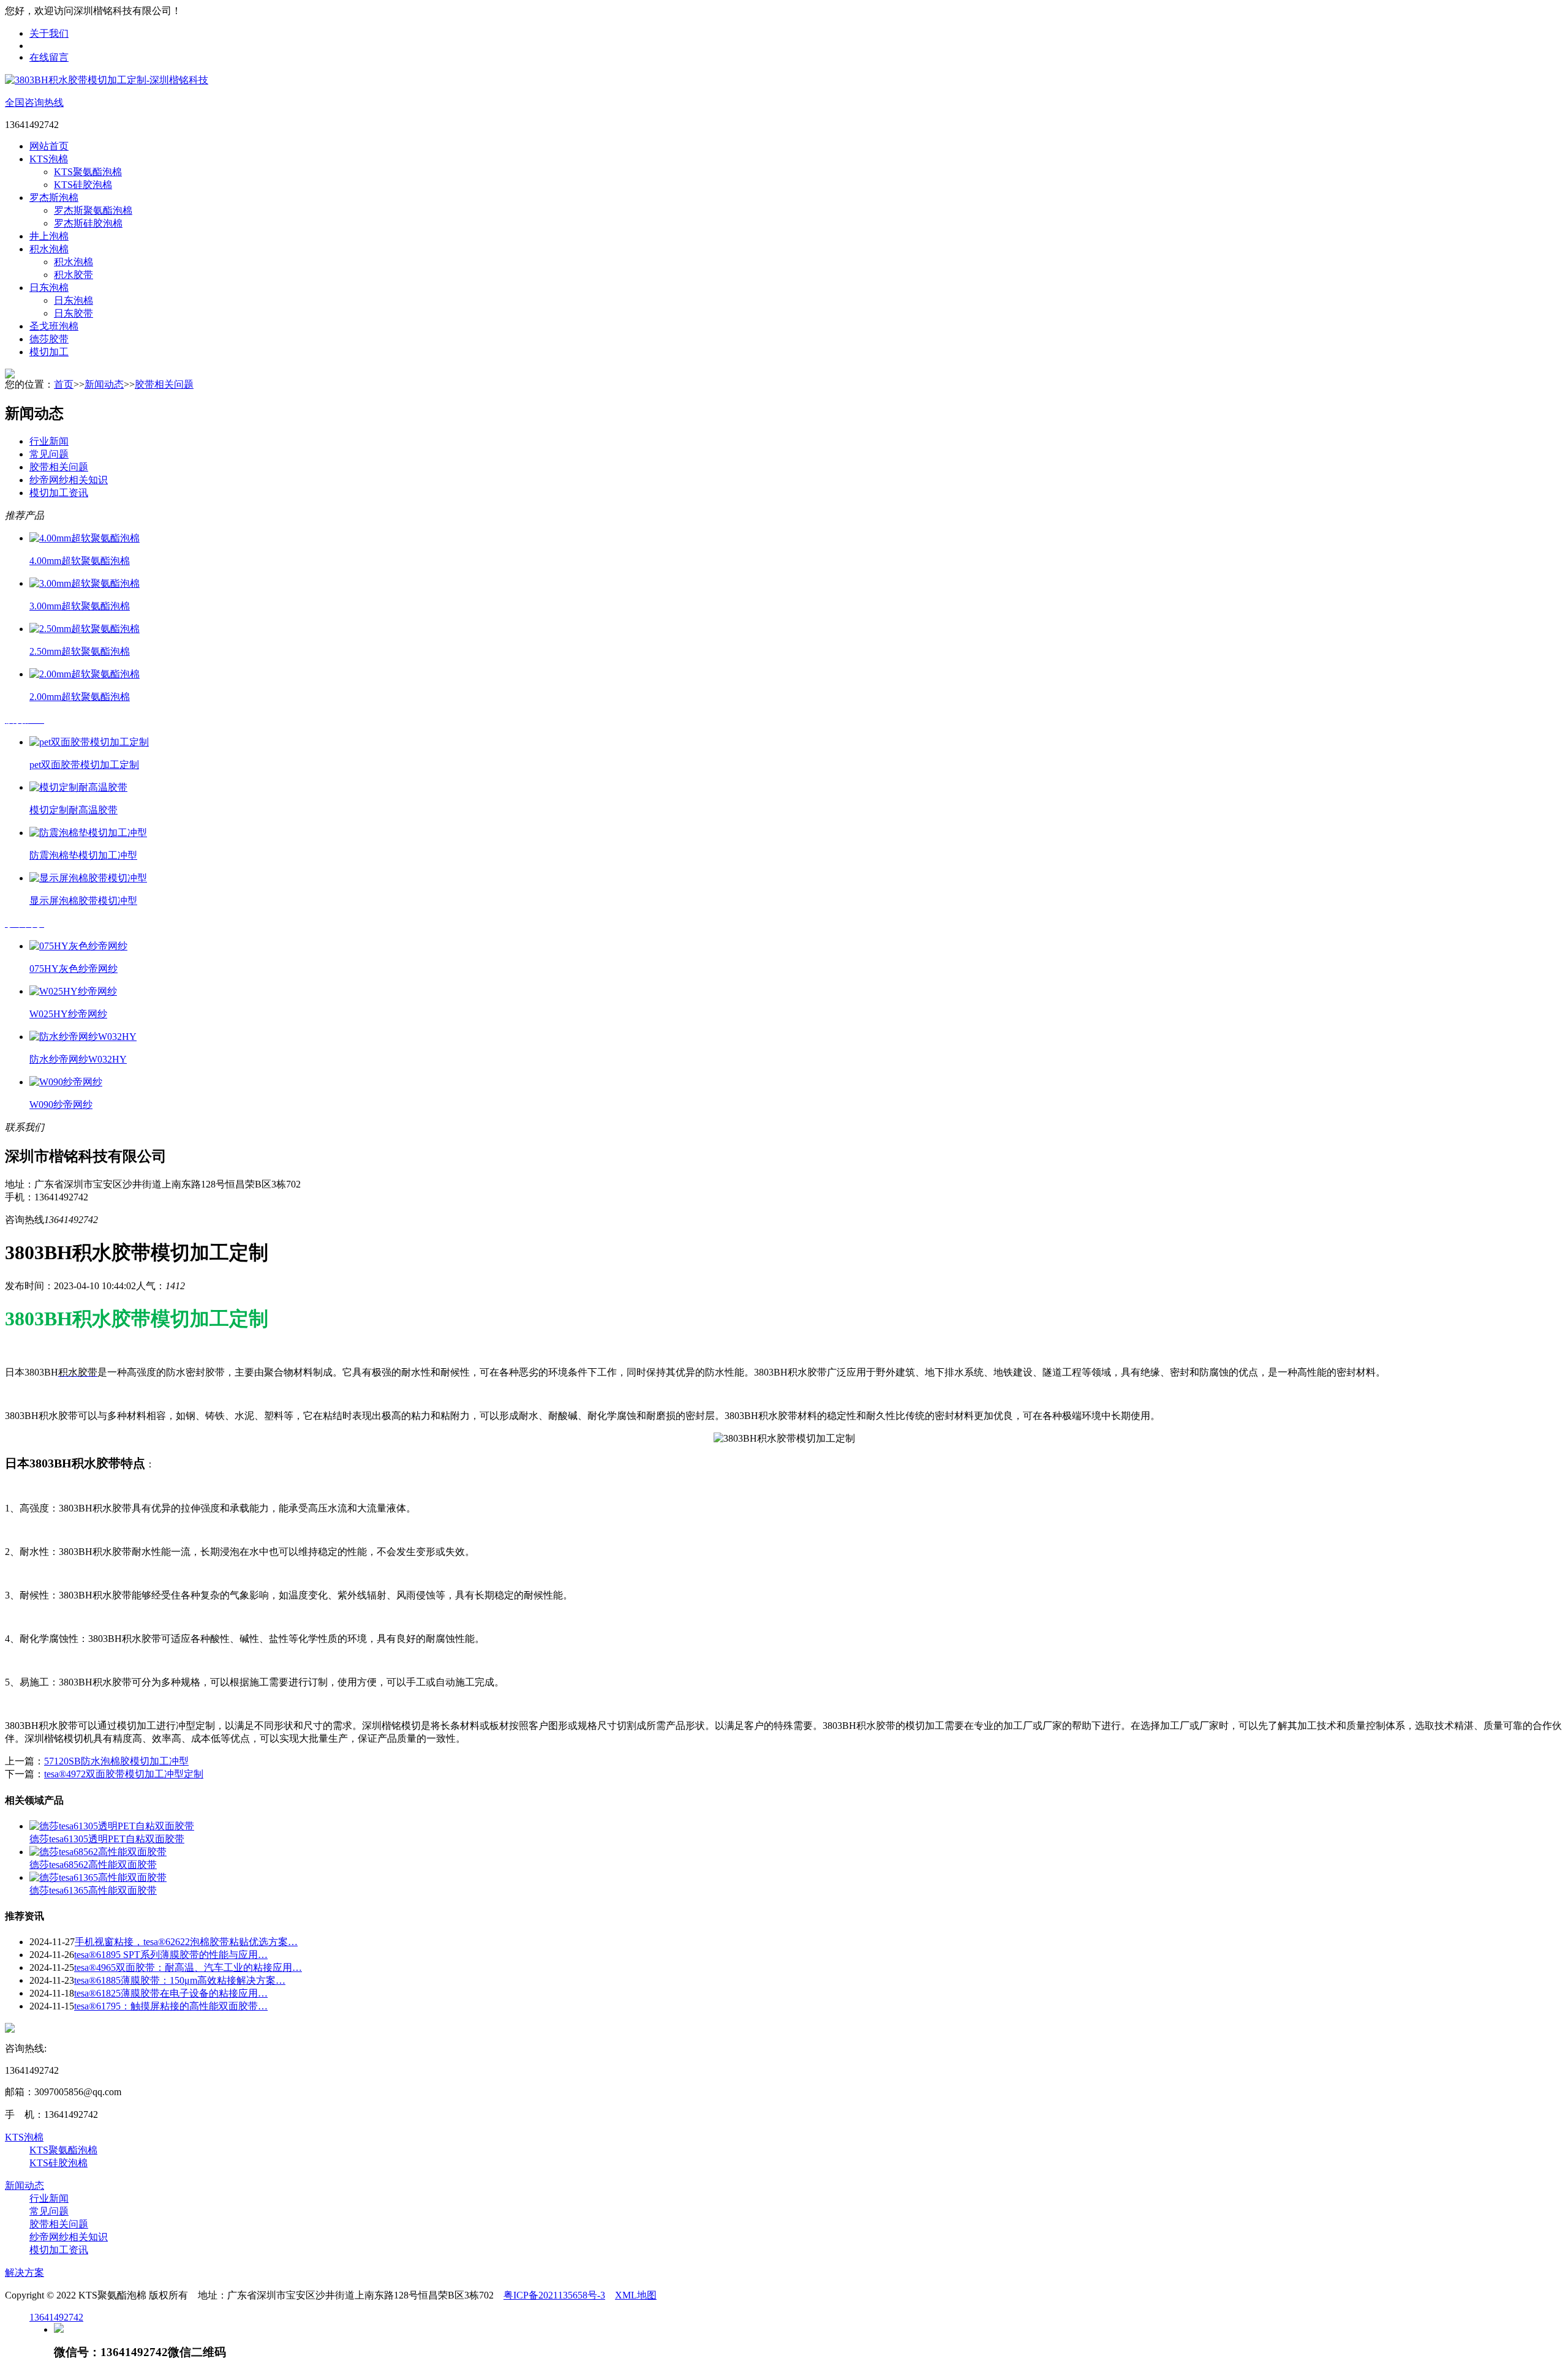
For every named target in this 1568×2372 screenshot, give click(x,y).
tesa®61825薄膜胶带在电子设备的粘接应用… (171, 1993)
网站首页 (49, 146)
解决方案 (24, 2272)
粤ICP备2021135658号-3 (554, 2295)
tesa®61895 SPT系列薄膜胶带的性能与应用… (171, 1955)
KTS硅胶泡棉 (83, 185)
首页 (64, 384)
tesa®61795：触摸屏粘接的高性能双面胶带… (171, 2006)
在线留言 (49, 57)
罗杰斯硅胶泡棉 (88, 223)
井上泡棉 (49, 236)
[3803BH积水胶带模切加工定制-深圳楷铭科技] (107, 80)
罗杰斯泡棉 (54, 198)
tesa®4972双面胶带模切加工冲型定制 (124, 1774)
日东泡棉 (49, 288)
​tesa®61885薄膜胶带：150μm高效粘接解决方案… (180, 1980)
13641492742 (56, 2317)
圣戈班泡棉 (54, 326)
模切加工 (49, 352)
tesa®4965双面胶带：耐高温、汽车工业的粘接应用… (188, 1967)
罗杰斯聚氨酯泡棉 (93, 210)
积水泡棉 (49, 249)
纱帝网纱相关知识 (69, 480)
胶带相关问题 (164, 384)
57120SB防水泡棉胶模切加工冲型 (116, 1761)
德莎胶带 (49, 339)
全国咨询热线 (34, 103)
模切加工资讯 (59, 493)
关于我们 (49, 33)
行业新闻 (49, 441)
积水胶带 (73, 275)
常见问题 (49, 454)
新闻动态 (104, 384)
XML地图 (636, 2295)
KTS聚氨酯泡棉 (88, 172)
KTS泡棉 (49, 159)
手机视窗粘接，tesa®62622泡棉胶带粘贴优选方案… (186, 1942)
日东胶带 (73, 313)
